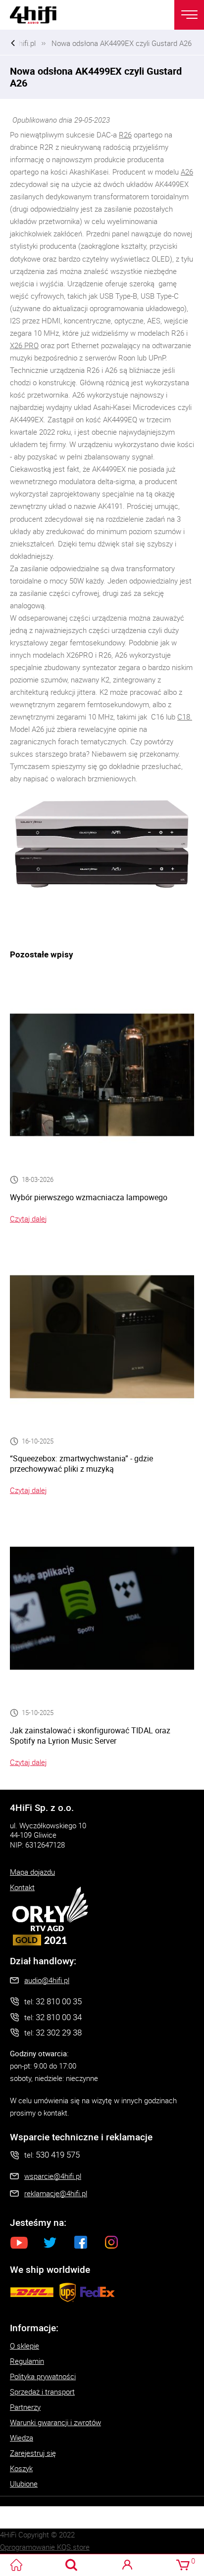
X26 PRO (24, 345)
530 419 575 (58, 2154)
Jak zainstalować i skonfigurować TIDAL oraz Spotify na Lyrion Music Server (90, 1736)
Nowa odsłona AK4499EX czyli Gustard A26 (122, 43)
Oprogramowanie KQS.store (45, 2547)
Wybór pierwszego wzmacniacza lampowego (89, 1197)
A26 (187, 172)
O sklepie (25, 2346)
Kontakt (22, 1887)
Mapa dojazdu (32, 1872)
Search (72, 2565)
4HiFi (40, 15)
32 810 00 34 (59, 2017)
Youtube (19, 2242)
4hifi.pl (25, 43)
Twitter (50, 2242)
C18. (185, 717)
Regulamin (27, 2361)
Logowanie (127, 2565)
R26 (125, 135)
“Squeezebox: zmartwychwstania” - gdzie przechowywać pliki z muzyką (81, 1464)
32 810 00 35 (59, 2001)
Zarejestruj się (33, 2453)
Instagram (111, 2242)
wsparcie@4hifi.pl (53, 2176)
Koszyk (21, 2468)
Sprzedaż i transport (42, 2392)
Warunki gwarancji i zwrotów (55, 2422)
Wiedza (22, 2438)
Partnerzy (25, 2407)
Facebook (81, 2242)
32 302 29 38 (59, 2032)
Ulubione (24, 2484)
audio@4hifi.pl (47, 1980)
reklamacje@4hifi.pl (56, 2193)
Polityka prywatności (43, 2376)
